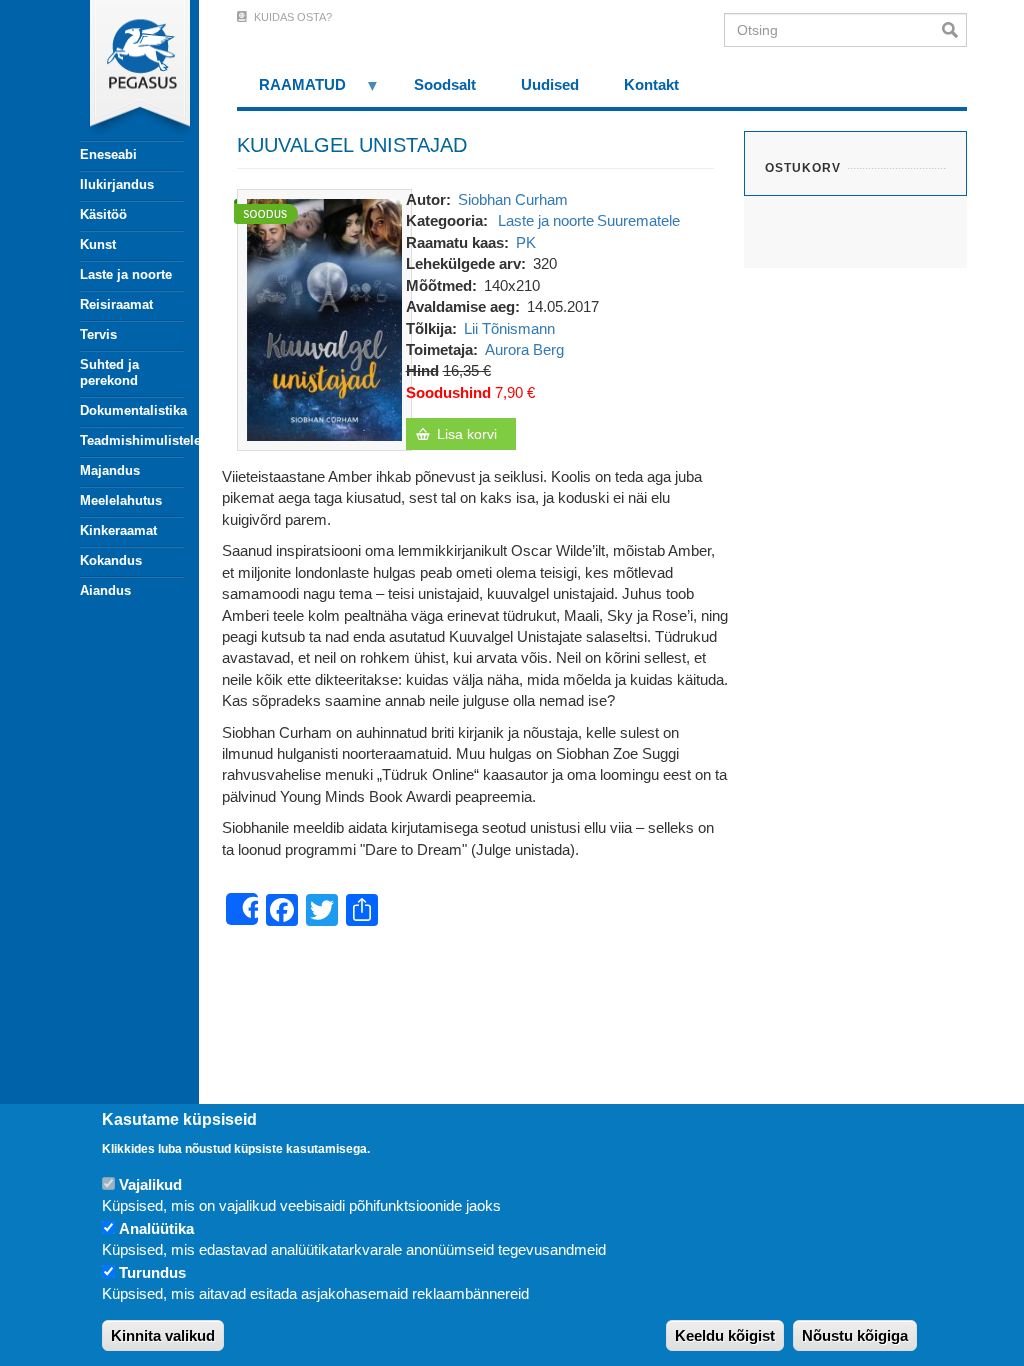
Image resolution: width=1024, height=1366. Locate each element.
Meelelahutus (121, 500)
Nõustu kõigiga (855, 1335)
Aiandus (105, 590)
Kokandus (111, 560)
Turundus (152, 1272)
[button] (324, 318)
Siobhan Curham (513, 199)
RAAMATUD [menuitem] (292, 91)
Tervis (98, 334)
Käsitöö (103, 214)
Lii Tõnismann (509, 328)
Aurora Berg (524, 349)
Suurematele (638, 220)
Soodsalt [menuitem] (445, 84)
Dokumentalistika (132, 410)
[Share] (242, 909)
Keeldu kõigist (725, 1335)
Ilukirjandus (117, 184)
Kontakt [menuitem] (651, 84)
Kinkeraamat (118, 530)
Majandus (110, 470)
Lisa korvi (467, 434)
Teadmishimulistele (132, 440)
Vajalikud (150, 1184)
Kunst (98, 244)
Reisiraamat (116, 304)
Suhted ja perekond (109, 372)
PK (526, 242)
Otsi (954, 30)
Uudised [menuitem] (550, 84)
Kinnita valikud (163, 1335)
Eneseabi (108, 154)
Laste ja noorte (126, 274)
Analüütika (156, 1228)
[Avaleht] (120, 70)
